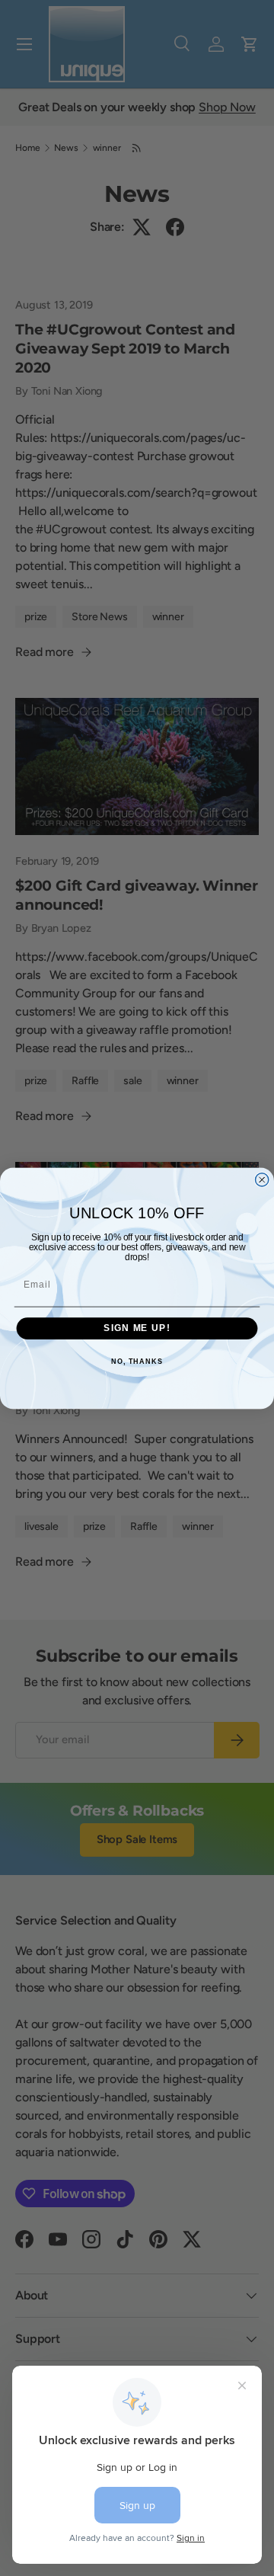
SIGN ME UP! (137, 1328)
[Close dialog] (262, 1179)
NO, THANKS (137, 1362)
